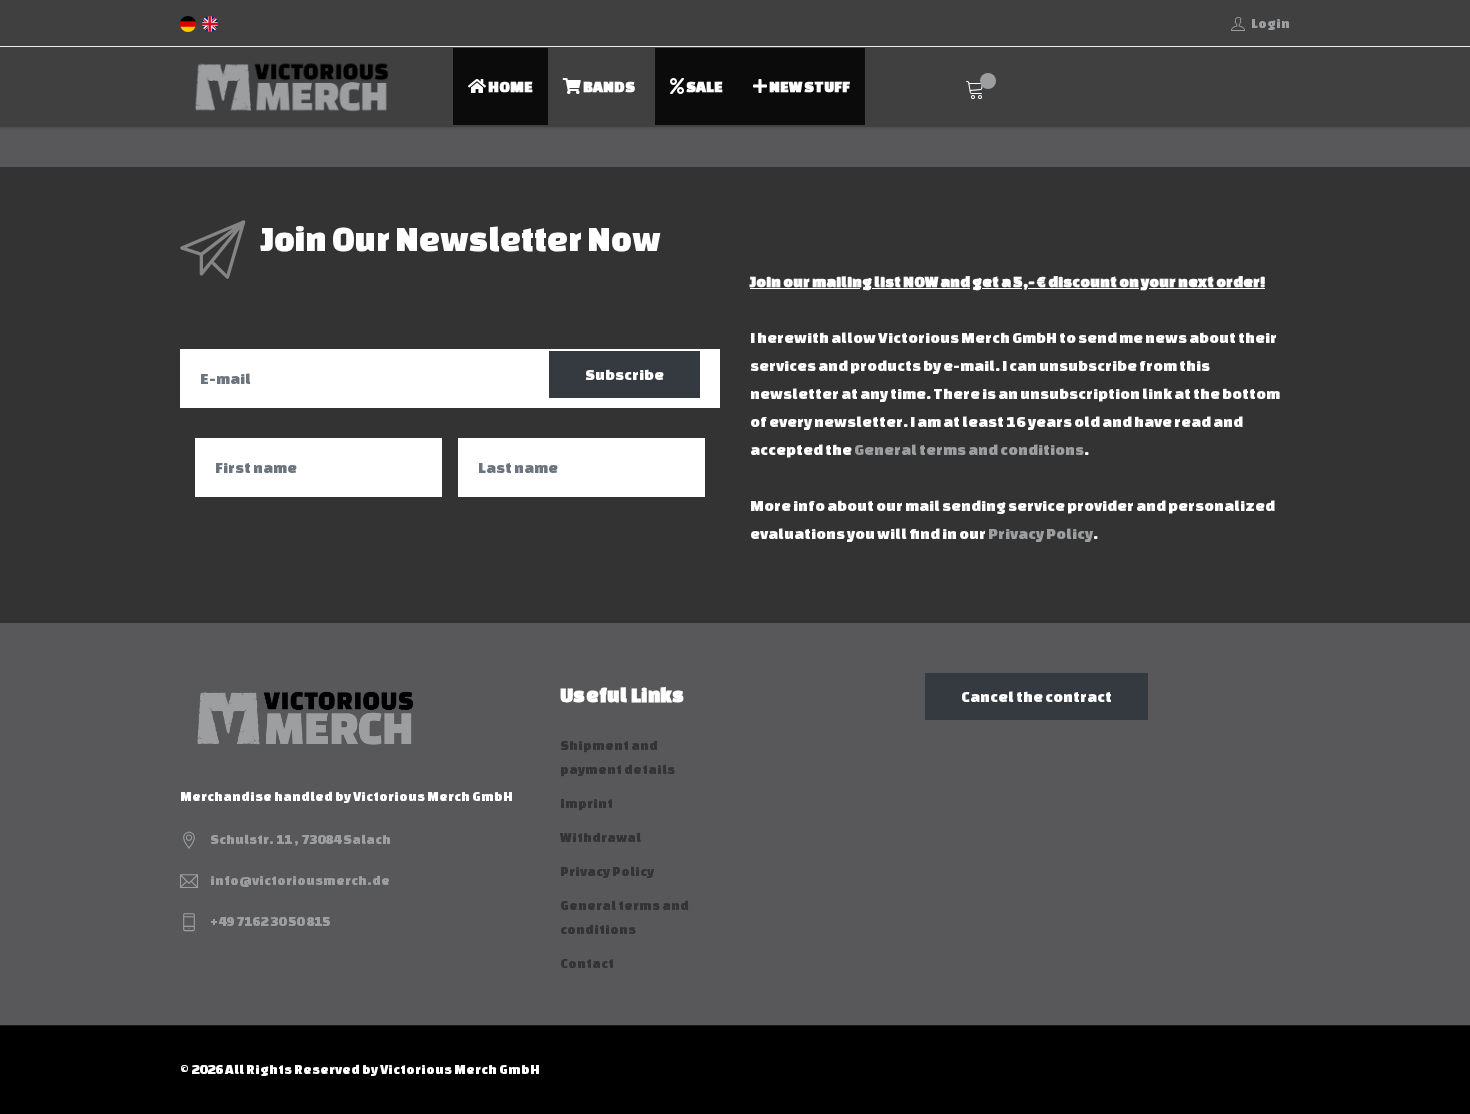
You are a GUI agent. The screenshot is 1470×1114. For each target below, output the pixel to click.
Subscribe (624, 374)
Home (509, 86)
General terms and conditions (969, 449)
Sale (703, 86)
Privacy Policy (1040, 533)
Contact (587, 963)
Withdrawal (600, 837)
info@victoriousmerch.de (300, 880)
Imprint (586, 803)
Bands (608, 86)
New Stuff (808, 86)
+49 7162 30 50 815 (270, 921)
